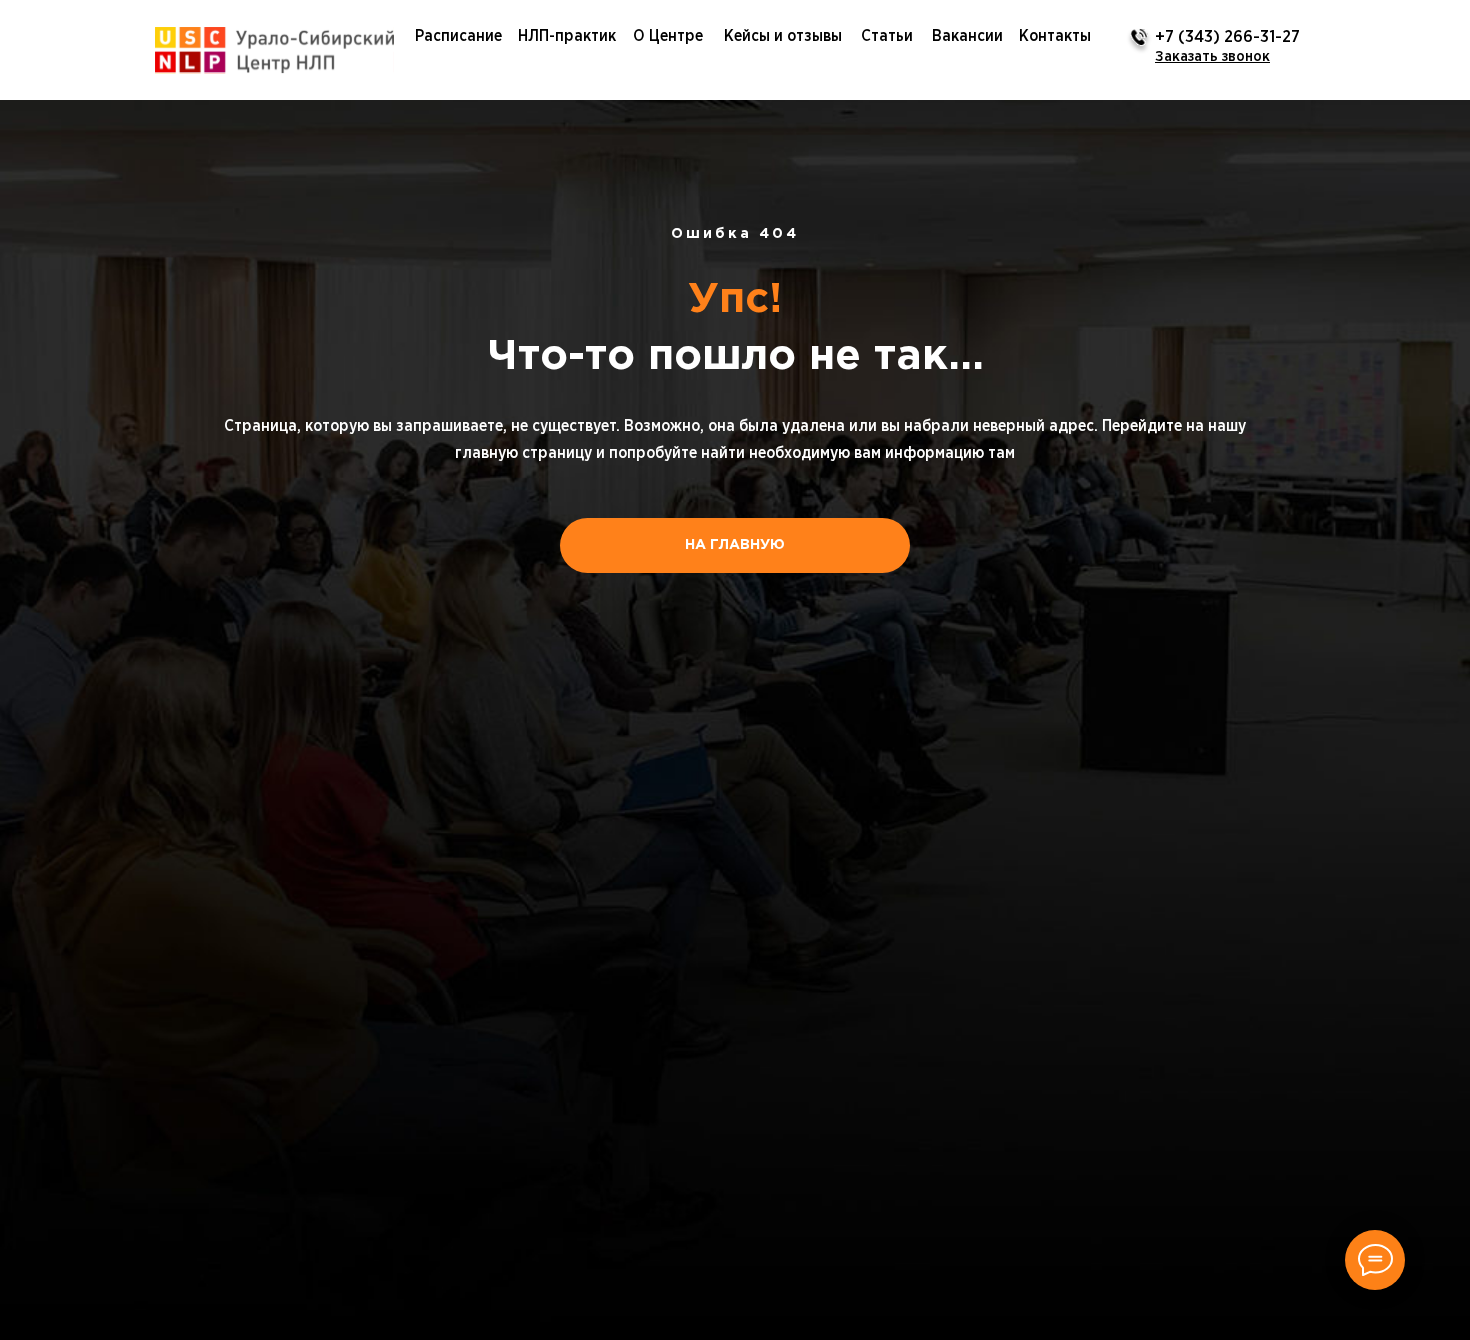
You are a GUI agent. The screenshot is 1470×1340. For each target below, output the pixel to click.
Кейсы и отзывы (783, 36)
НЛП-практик (567, 36)
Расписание (458, 36)
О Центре (668, 36)
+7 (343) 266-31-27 (1227, 37)
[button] (1212, 56)
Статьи (887, 36)
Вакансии (967, 36)
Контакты (1055, 36)
